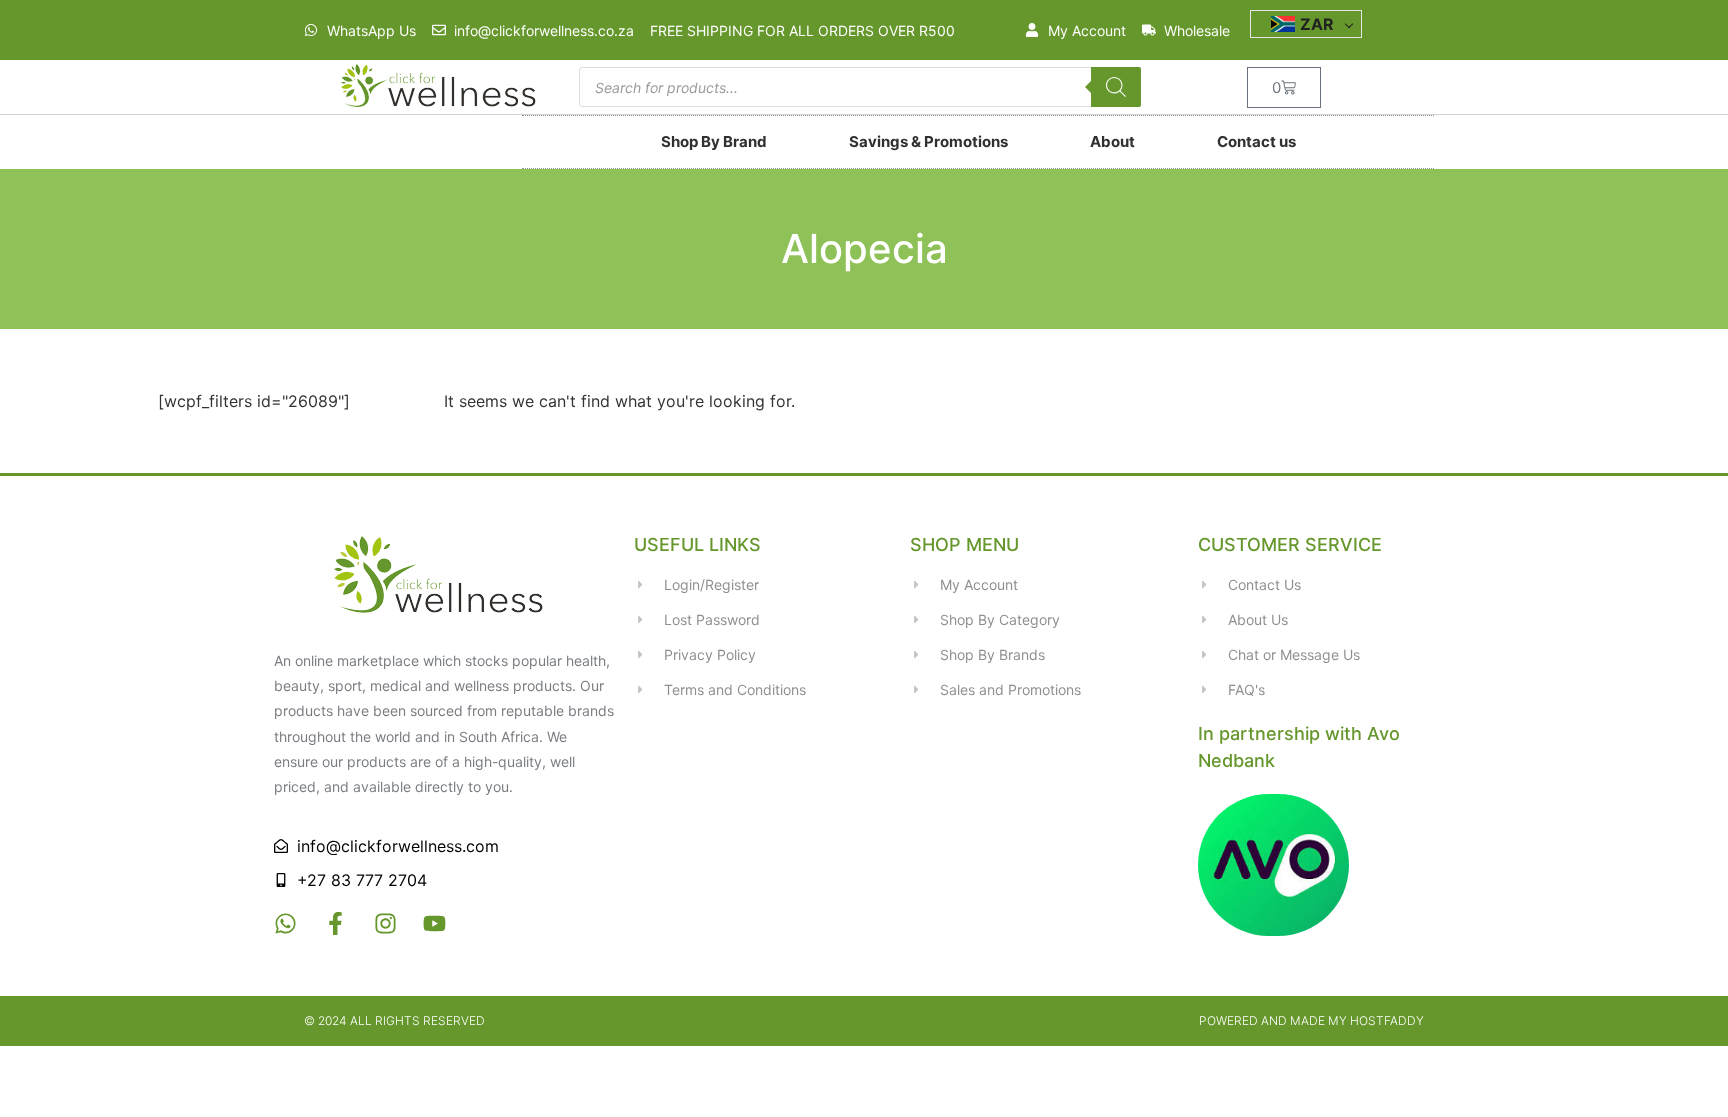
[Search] (1116, 87)
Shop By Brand (714, 141)
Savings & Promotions (928, 141)
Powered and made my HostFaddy (1311, 1020)
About (1112, 141)
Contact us (1256, 141)
